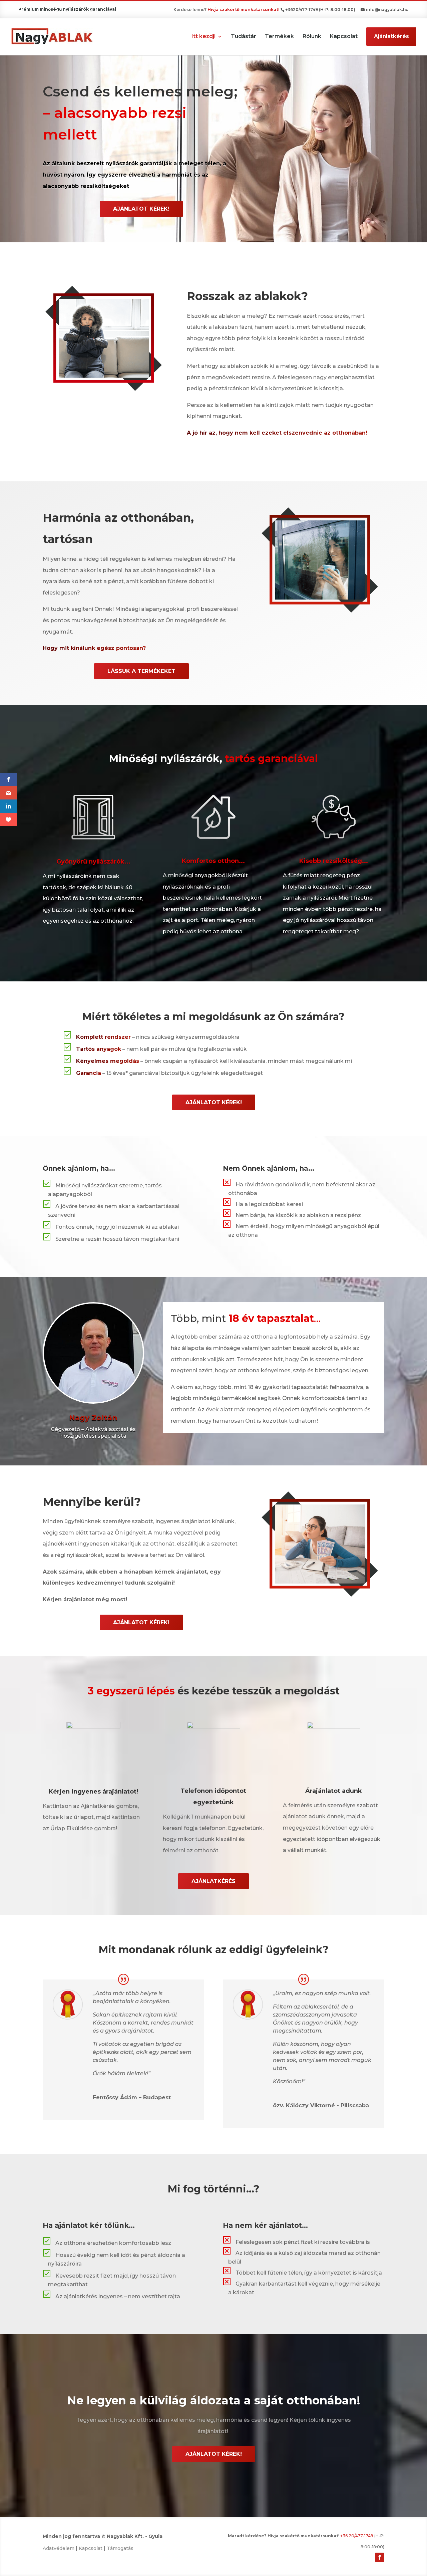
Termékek (279, 37)
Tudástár (244, 37)
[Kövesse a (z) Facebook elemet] (380, 2557)
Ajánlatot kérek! (141, 209)
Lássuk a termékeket (141, 671)
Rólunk (312, 37)
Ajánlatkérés (391, 36)
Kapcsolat (344, 37)
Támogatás (120, 2548)
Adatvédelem (59, 2548)
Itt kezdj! (203, 37)
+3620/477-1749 (302, 10)
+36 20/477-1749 (357, 2536)
